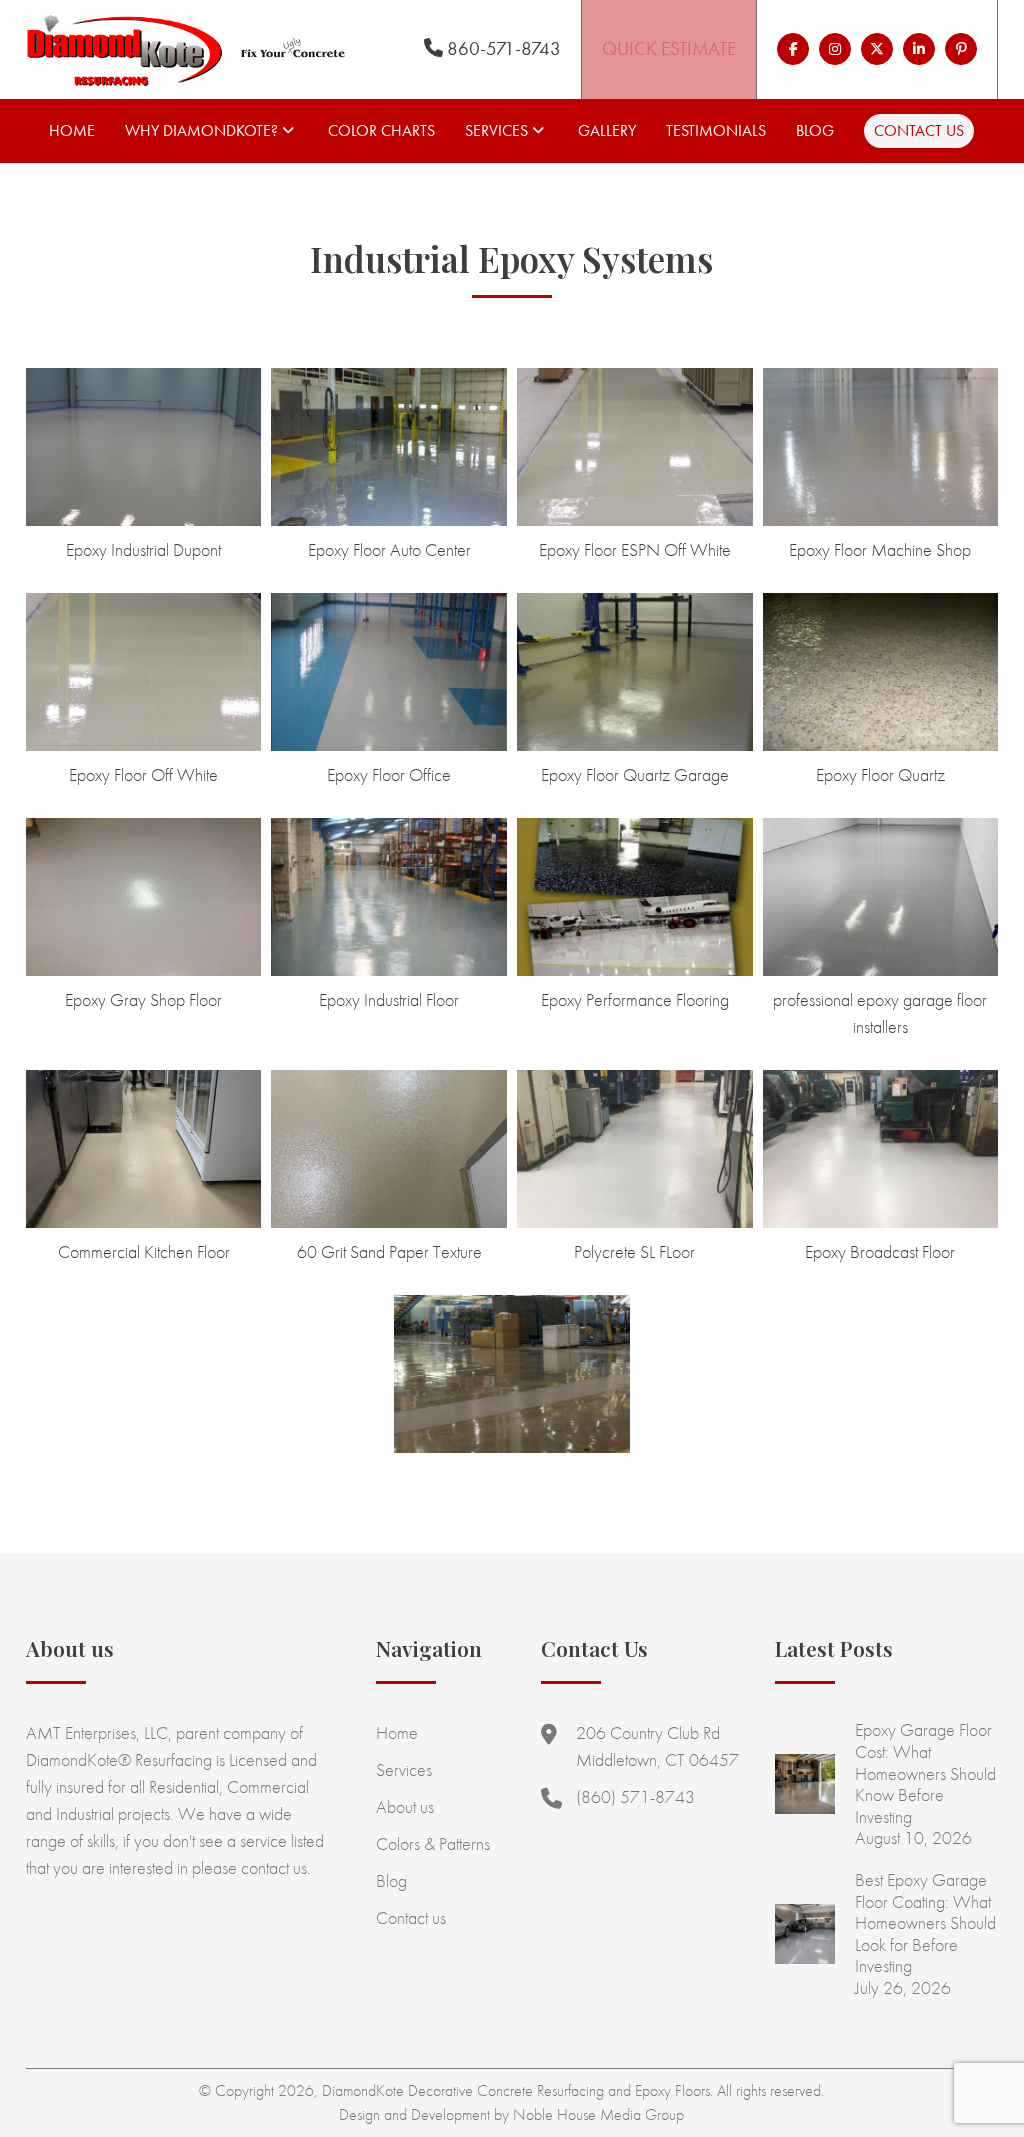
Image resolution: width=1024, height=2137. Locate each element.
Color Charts (381, 130)
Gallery (607, 130)
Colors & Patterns (433, 1843)
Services (496, 130)
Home (72, 130)
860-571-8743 (502, 48)
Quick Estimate (669, 48)
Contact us (919, 130)
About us (405, 1806)
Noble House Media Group (598, 2114)
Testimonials (716, 130)
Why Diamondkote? (201, 130)
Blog (815, 130)
